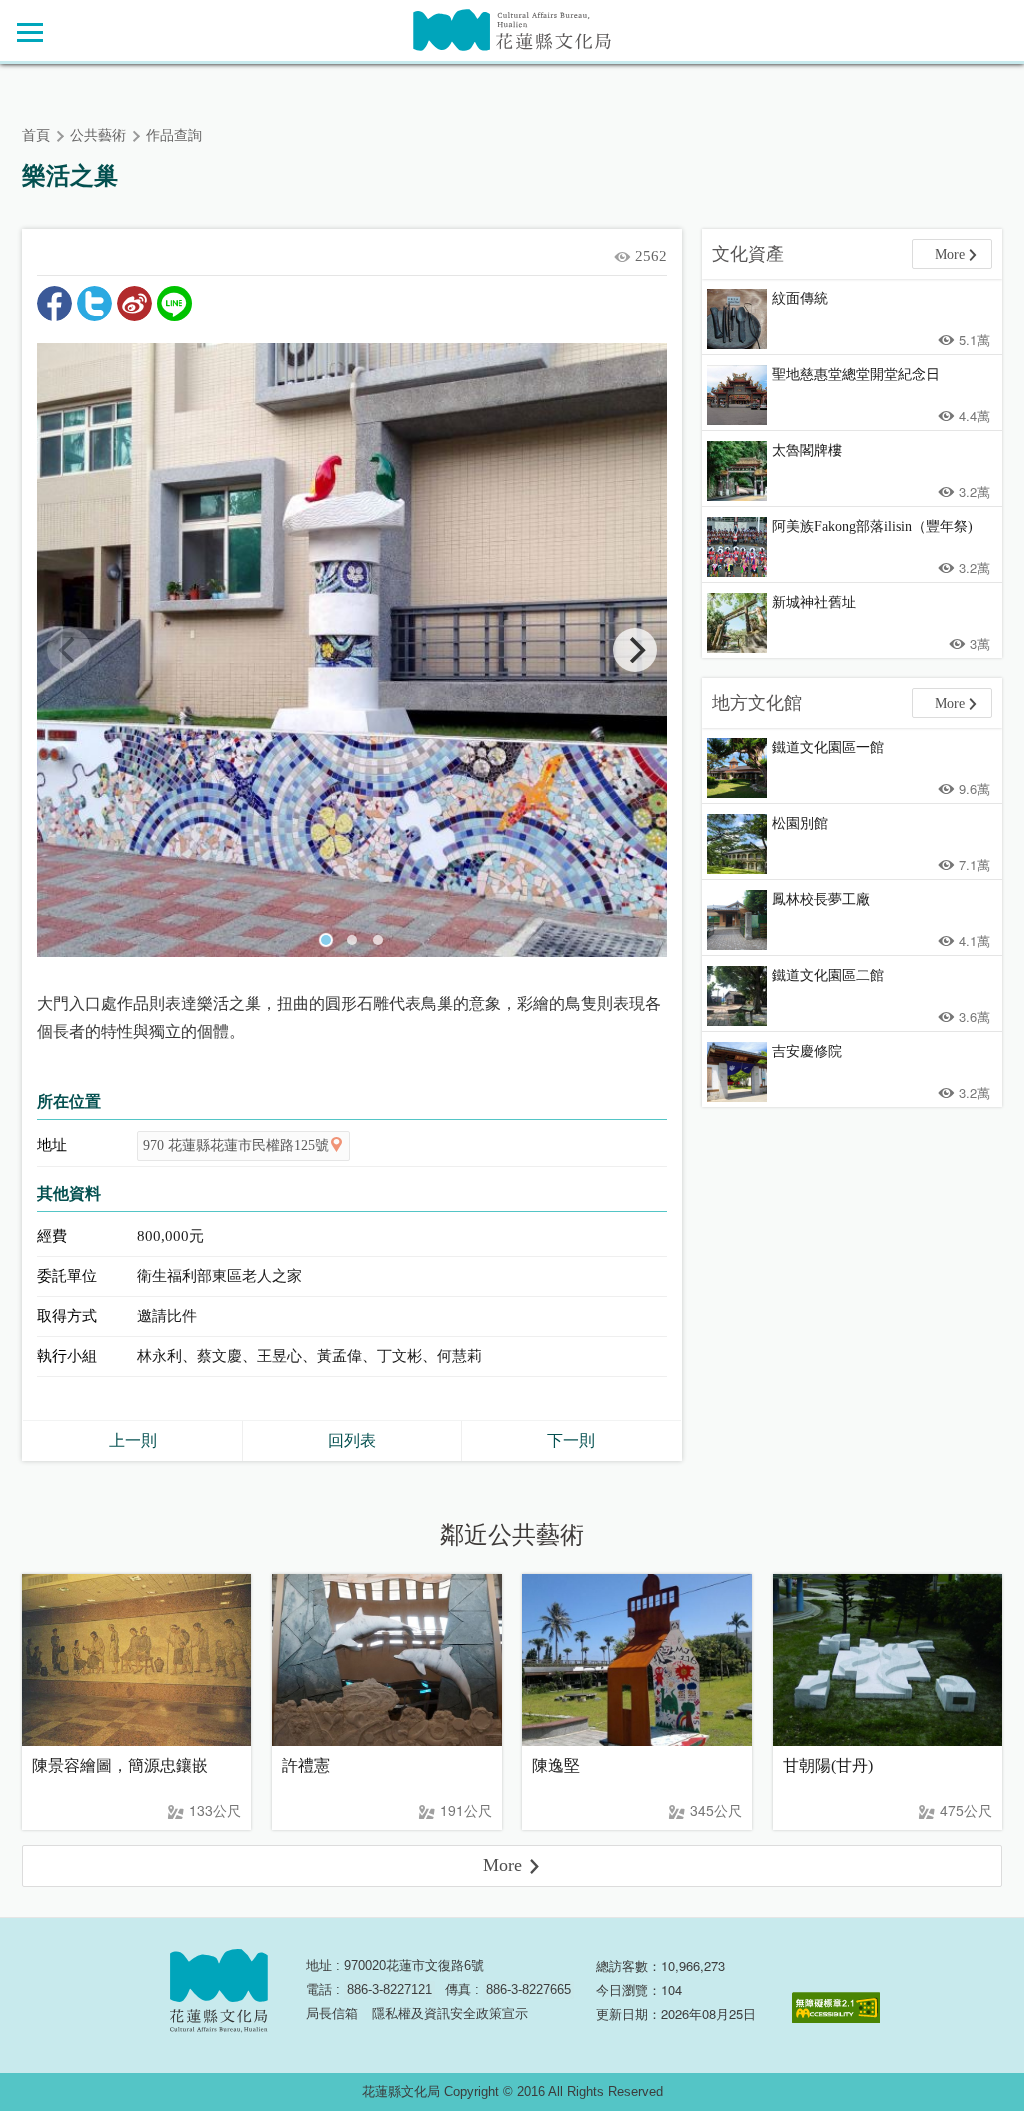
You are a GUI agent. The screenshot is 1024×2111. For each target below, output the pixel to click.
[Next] (635, 650)
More (950, 254)
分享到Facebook (54, 303)
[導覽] (30, 32)
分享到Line (174, 303)
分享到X (94, 303)
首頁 (36, 135)
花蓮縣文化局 (512, 30)
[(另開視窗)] (352, 650)
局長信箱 (332, 2013)
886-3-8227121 (389, 1989)
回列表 (352, 1440)
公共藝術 (98, 135)
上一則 (133, 1440)
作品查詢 (174, 135)
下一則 (571, 1440)
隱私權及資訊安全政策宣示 (450, 2013)
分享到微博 (134, 303)
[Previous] (69, 650)
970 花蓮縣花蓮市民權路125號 (236, 1145)
